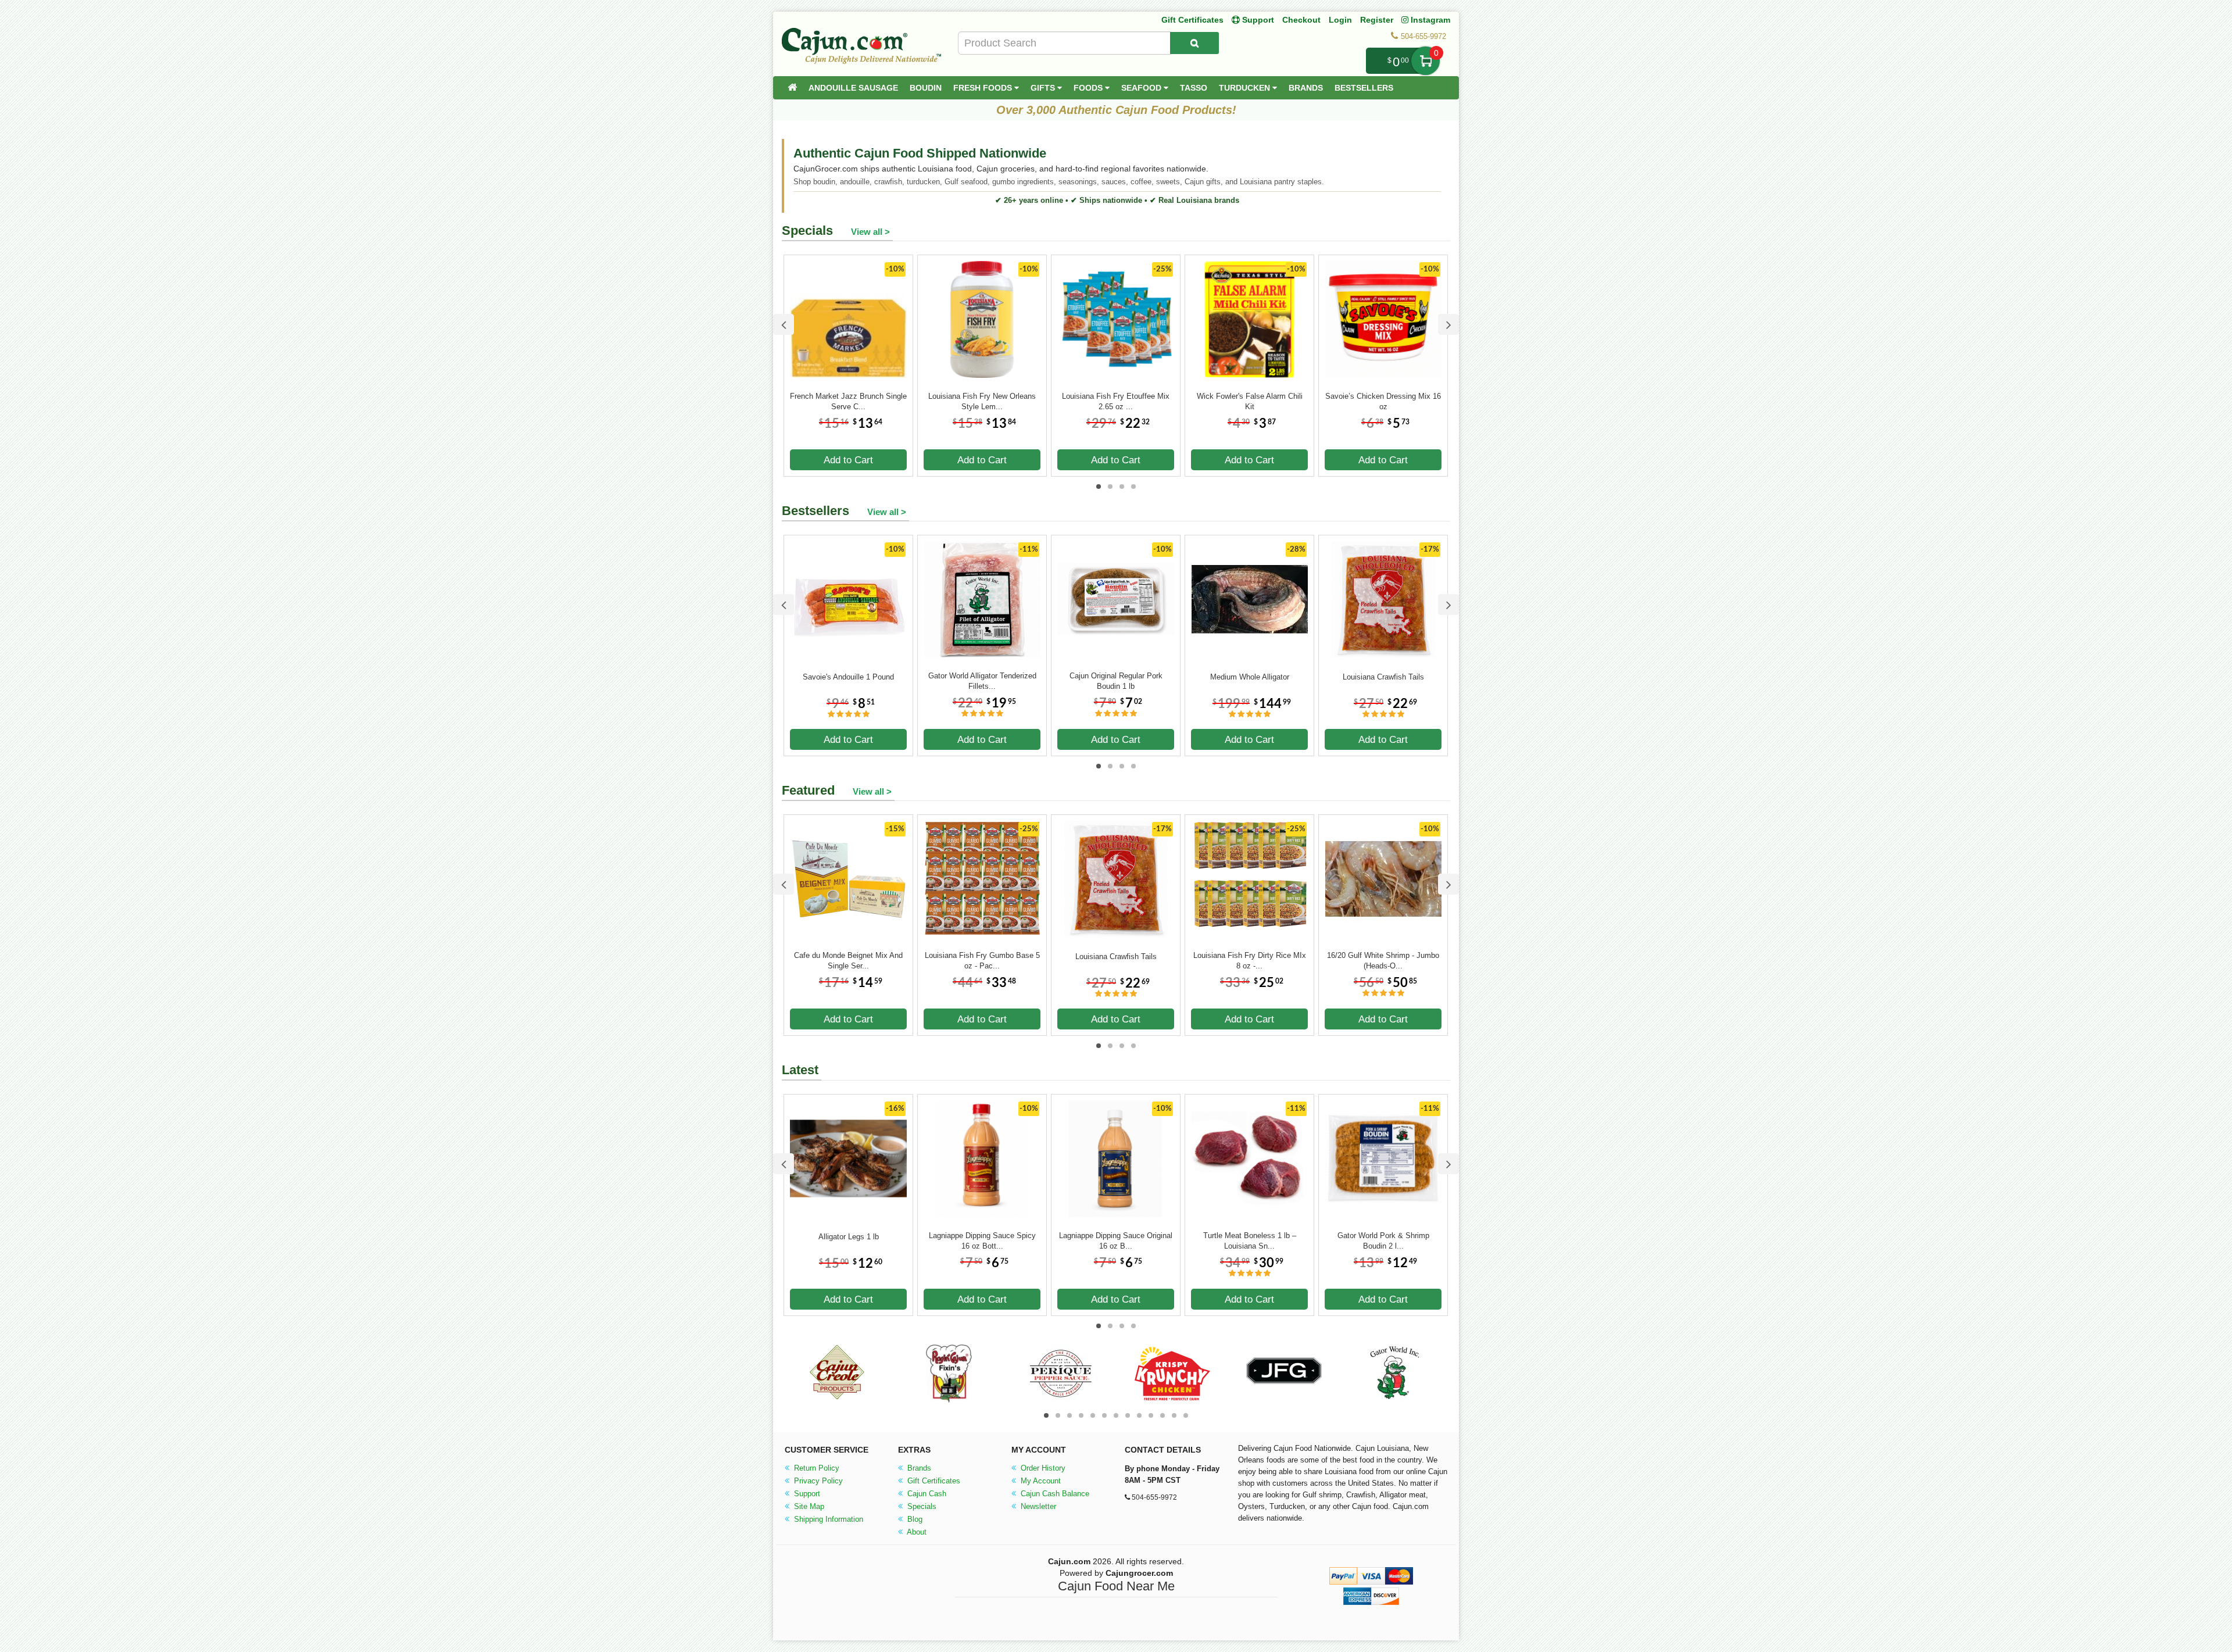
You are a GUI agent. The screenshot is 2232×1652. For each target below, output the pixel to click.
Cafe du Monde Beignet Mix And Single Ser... (848, 961)
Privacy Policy (817, 1481)
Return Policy (815, 1468)
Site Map (808, 1506)
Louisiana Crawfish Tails (1383, 677)
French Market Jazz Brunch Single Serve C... (848, 401)
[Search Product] (1194, 43)
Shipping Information (827, 1519)
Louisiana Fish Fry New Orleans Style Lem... (982, 401)
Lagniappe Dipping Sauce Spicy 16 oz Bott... (982, 1241)
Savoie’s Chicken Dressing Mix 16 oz (1383, 401)
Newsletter (1037, 1506)
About (916, 1532)
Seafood (1142, 88)
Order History (1042, 1468)
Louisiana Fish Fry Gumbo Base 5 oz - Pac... (982, 961)
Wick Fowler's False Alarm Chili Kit (1250, 401)
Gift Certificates (1192, 20)
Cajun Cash (926, 1494)
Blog (914, 1519)
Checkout (1301, 20)
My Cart (1426, 61)
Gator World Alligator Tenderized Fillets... (982, 681)
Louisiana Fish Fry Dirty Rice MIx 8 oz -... (1250, 961)
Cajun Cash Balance (1054, 1494)
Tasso (1194, 88)
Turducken (1246, 88)
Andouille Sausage (853, 88)
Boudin (926, 88)
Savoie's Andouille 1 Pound (848, 677)
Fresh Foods (984, 88)
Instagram (1429, 20)
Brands (1306, 88)
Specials (921, 1506)
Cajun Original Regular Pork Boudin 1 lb (1116, 681)
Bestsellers (1364, 88)
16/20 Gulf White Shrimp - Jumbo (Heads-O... (1383, 961)
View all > (870, 232)
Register (1377, 20)
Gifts (1044, 88)
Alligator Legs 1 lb (849, 1237)
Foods (1089, 88)
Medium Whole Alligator (1250, 677)
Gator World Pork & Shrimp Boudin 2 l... (1383, 1241)
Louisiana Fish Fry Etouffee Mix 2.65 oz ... (1116, 401)
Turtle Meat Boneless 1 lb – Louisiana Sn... (1250, 1241)
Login (1340, 20)
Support (806, 1494)
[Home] (792, 88)
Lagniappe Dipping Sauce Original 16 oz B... (1116, 1241)
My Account (1040, 1481)
